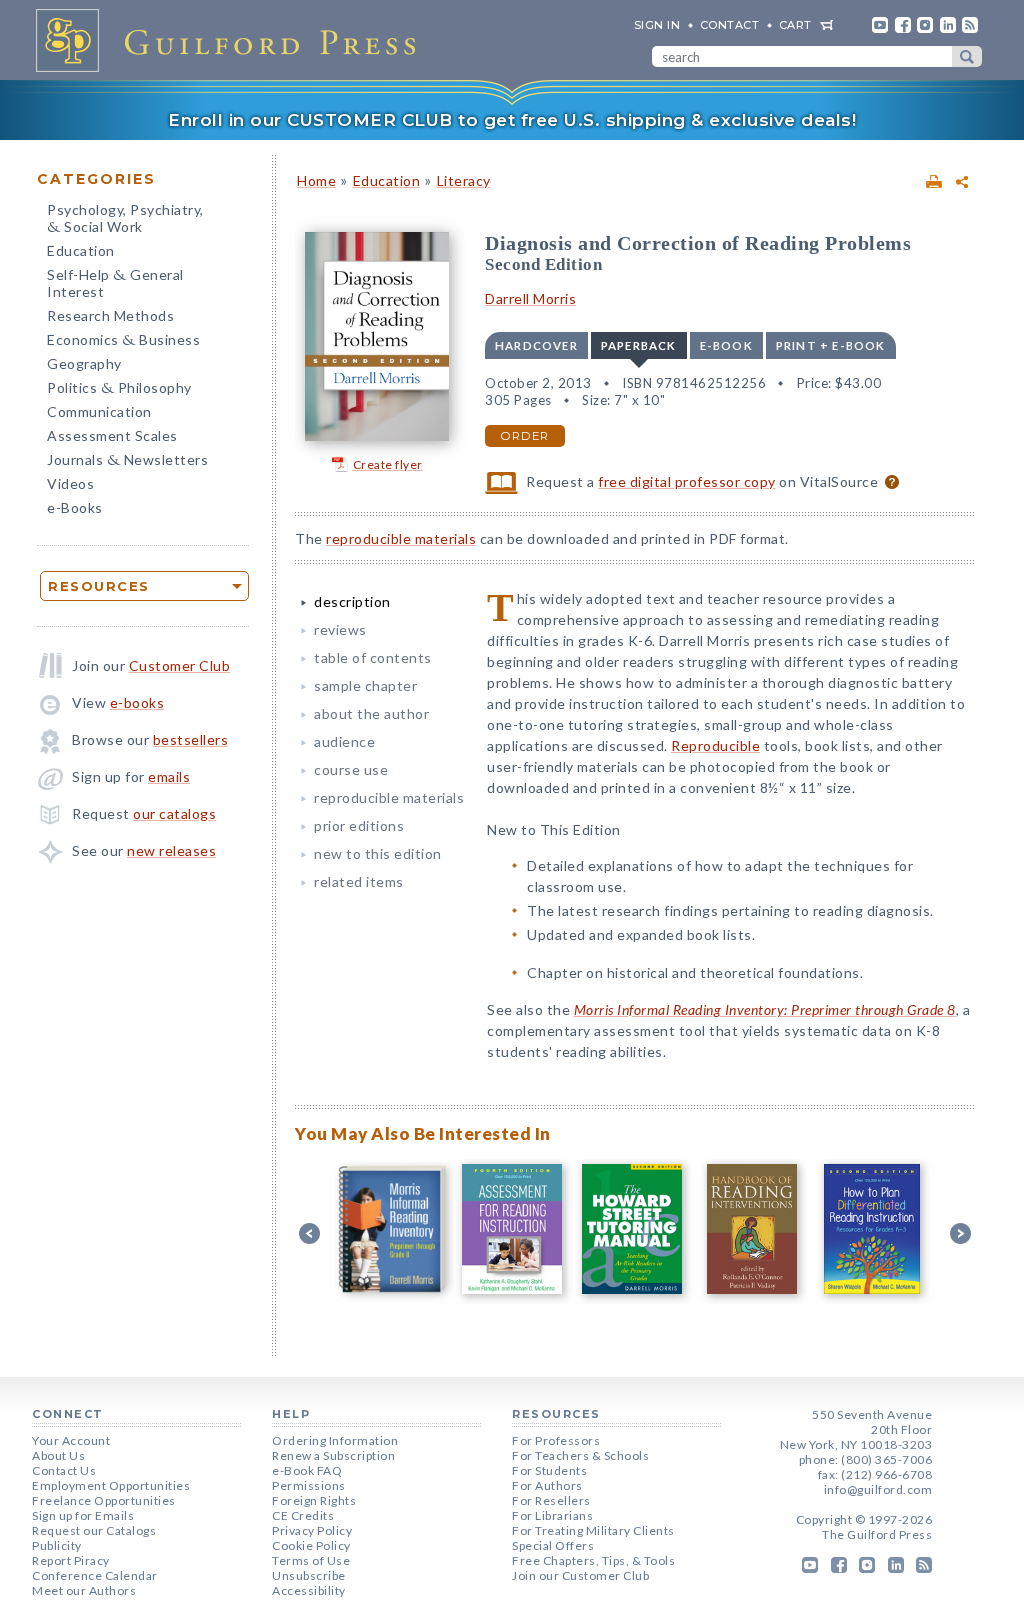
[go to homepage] (232, 40)
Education (81, 250)
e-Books (75, 507)
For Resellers (551, 1500)
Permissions (309, 1485)
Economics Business (123, 341)
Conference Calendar (95, 1575)
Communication (99, 411)
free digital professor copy (687, 481)
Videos (70, 483)
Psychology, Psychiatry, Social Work (125, 220)
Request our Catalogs (94, 1530)
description (352, 601)
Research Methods (110, 315)
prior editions (359, 825)
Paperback (639, 345)
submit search (967, 56)
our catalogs (174, 813)
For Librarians (552, 1515)
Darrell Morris (530, 298)
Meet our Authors (84, 1590)
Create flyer (388, 464)
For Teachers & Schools (580, 1455)
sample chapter (365, 685)
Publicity (57, 1545)
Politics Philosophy (119, 389)
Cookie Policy (311, 1545)
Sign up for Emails (83, 1515)
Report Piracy (71, 1560)
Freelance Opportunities (104, 1500)
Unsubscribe (309, 1575)
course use (351, 769)
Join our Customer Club (580, 1575)
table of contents (373, 657)
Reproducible (715, 745)
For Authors (547, 1485)
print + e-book (831, 345)
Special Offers (553, 1545)
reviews (340, 629)
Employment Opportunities (111, 1485)
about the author (371, 713)
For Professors (556, 1440)
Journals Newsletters (127, 461)
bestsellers (191, 739)
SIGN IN (657, 25)
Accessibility (309, 1590)
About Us (58, 1455)
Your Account (71, 1440)
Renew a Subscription (333, 1455)
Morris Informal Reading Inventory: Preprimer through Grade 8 (765, 1009)
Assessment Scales (112, 435)
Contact (730, 25)
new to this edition (378, 853)
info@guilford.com (878, 1489)
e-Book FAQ (307, 1470)
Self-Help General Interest (115, 283)
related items (359, 881)
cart (795, 25)
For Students (549, 1470)
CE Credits (303, 1515)
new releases (171, 850)
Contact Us (64, 1470)
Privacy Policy (312, 1530)
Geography (84, 363)
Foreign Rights (314, 1500)
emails (169, 776)
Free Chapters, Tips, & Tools (593, 1560)
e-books (137, 702)
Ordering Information (335, 1440)
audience (344, 741)
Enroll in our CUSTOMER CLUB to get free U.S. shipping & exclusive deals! (512, 120)
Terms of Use (311, 1560)
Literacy (464, 180)
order (525, 436)
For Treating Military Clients (593, 1530)
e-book (726, 345)
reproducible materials (401, 538)
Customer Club (180, 665)
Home (316, 180)
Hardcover (536, 345)
